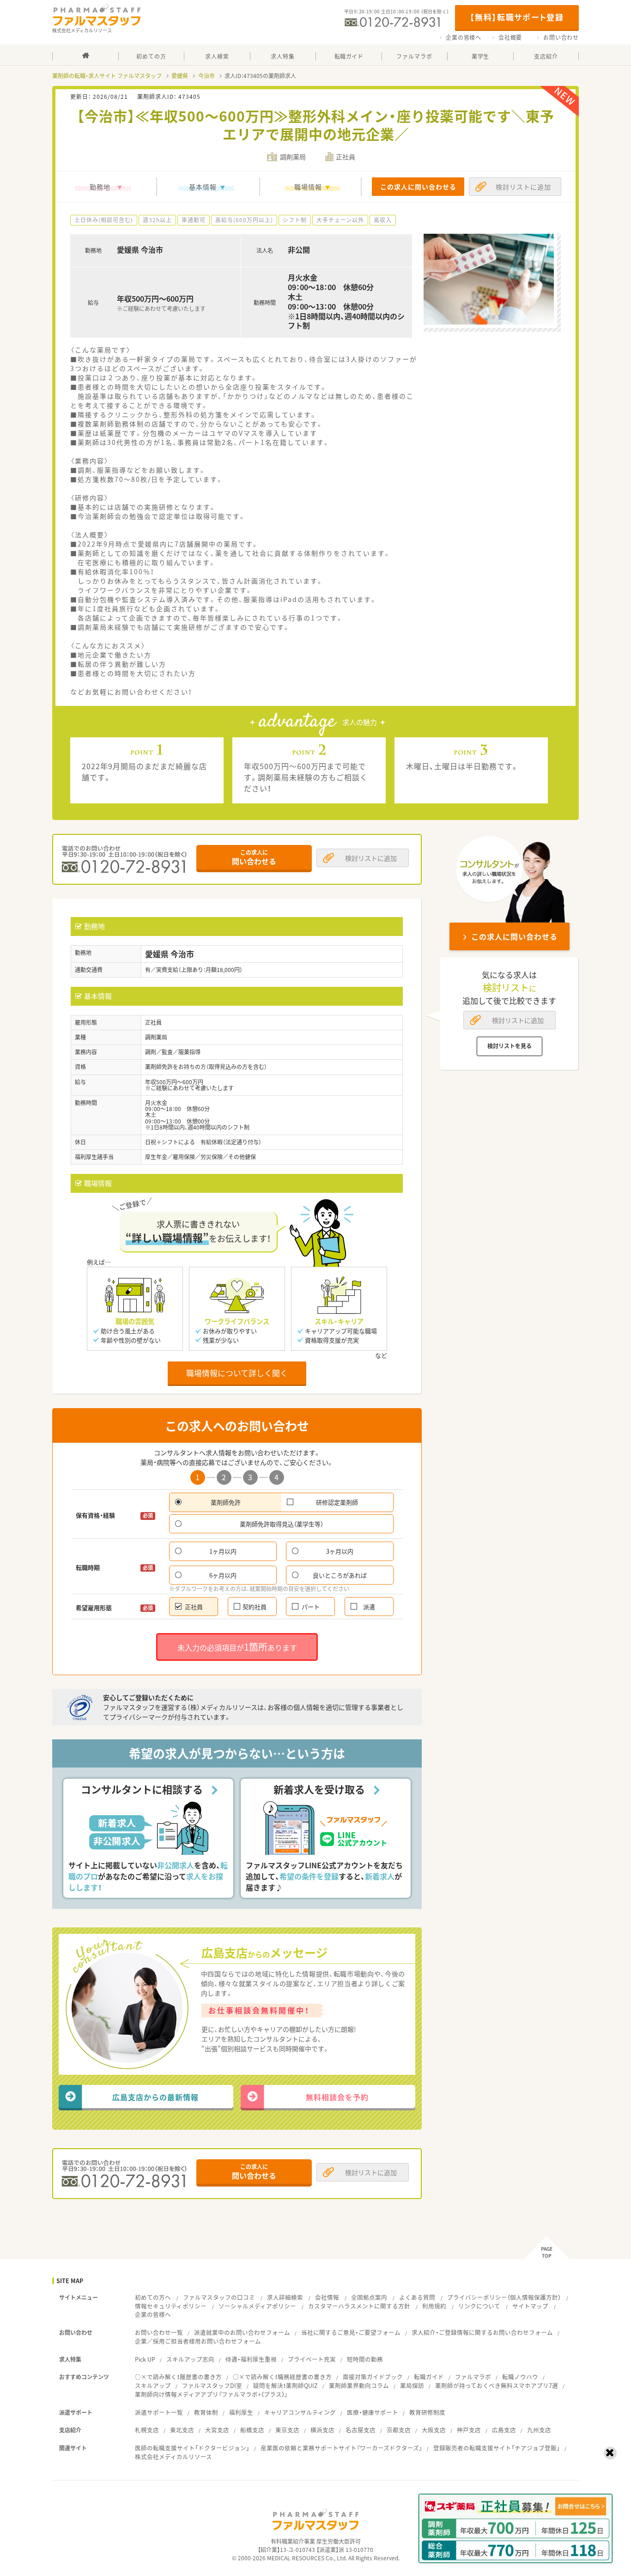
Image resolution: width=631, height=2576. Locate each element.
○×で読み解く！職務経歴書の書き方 (282, 2377)
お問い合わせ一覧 (159, 2332)
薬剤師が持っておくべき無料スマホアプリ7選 (497, 2385)
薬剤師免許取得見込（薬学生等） (282, 1524)
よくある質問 (417, 2297)
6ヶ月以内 (223, 1575)
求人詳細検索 (285, 2297)
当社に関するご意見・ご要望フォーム (351, 2332)
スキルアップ (153, 2385)
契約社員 (255, 1607)
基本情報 (203, 187)
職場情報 (308, 187)
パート (311, 1607)
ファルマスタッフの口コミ (219, 2297)
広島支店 (504, 2430)
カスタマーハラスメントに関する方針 (359, 2306)
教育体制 (206, 2412)
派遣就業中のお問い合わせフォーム (242, 2332)
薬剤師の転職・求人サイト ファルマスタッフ (107, 76)
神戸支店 (469, 2430)
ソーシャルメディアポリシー (257, 2306)
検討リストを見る (510, 1046)
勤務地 (100, 187)
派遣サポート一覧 (159, 2412)
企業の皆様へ (464, 37)
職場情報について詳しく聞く (237, 1373)
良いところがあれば (340, 1575)
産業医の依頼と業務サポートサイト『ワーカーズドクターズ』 (341, 2448)
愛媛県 (180, 76)
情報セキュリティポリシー (171, 2306)
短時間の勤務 (365, 2359)
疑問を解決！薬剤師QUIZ (285, 2385)
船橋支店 (252, 2430)
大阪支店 (434, 2430)
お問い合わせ (561, 37)
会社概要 (510, 37)
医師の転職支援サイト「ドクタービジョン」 (192, 2448)
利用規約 (434, 2306)
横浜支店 (322, 2430)
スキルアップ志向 (190, 2359)
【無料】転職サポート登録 (517, 17)
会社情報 (327, 2297)
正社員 (194, 1607)
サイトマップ (530, 2306)
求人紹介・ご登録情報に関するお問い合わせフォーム (482, 2332)
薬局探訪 (412, 2385)
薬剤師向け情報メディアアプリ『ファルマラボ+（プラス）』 (211, 2394)
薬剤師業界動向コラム (359, 2385)
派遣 (369, 1607)
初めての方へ (153, 2297)
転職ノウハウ (520, 2377)
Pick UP (145, 2359)
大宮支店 (217, 2430)
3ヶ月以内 (340, 1551)
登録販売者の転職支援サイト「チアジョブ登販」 (497, 2448)
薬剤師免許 (226, 1502)
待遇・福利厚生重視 (251, 2359)
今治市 (206, 76)
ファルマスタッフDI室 (212, 2385)
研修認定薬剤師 (337, 1502)
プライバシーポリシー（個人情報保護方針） (504, 2297)
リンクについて (479, 2306)
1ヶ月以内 (223, 1551)
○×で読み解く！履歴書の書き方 (178, 2377)
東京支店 (287, 2430)
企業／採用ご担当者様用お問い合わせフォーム (198, 2341)
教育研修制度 (427, 2412)
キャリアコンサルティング (300, 2412)
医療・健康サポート (373, 2412)
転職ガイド (429, 2377)
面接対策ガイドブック (373, 2377)
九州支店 (539, 2430)
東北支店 (182, 2430)
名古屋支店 (361, 2430)
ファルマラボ (473, 2377)
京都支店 (399, 2430)
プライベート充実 (312, 2359)
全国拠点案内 (369, 2297)
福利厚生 (241, 2412)
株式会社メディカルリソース (173, 2457)
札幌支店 (147, 2430)
